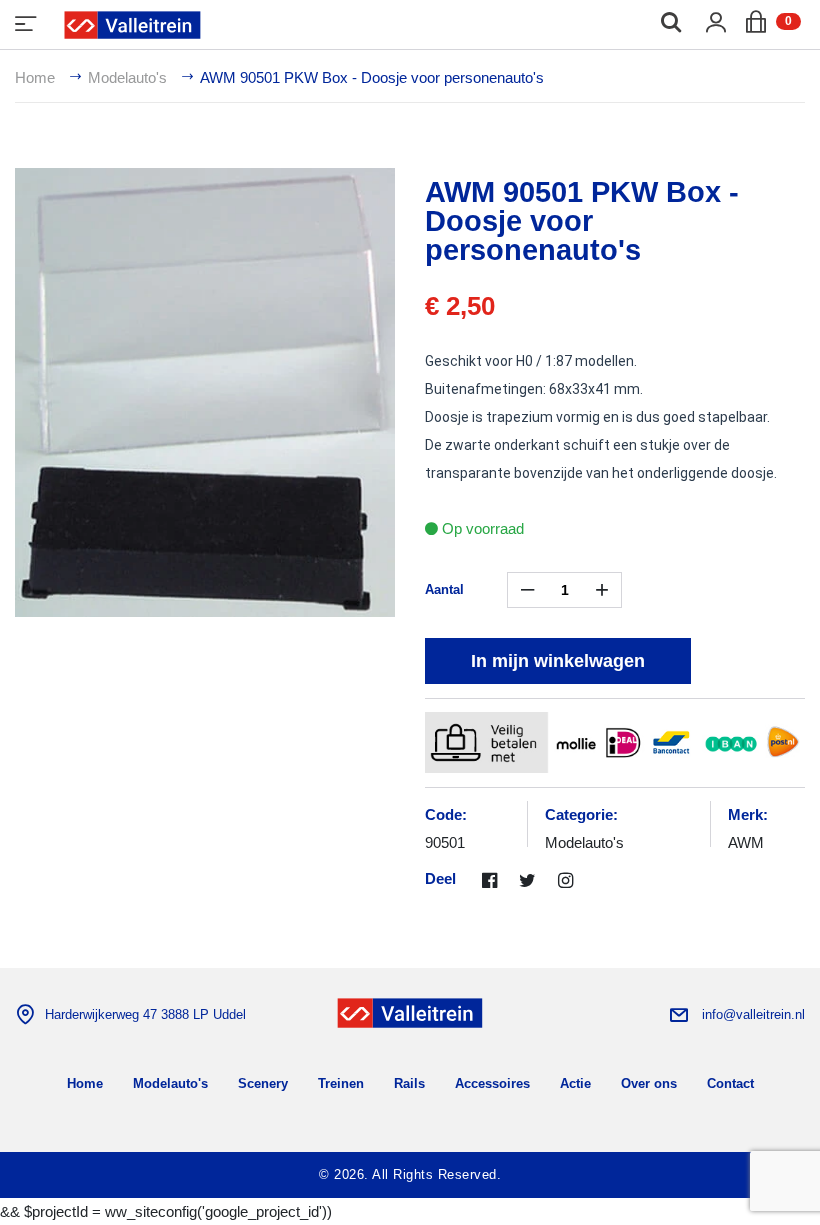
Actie (575, 1083)
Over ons (649, 1083)
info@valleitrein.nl (753, 1014)
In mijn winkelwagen (558, 661)
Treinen (341, 1083)
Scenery (263, 1083)
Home (35, 77)
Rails (409, 1083)
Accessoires (492, 1083)
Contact (730, 1083)
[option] (205, 392)
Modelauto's (127, 77)
